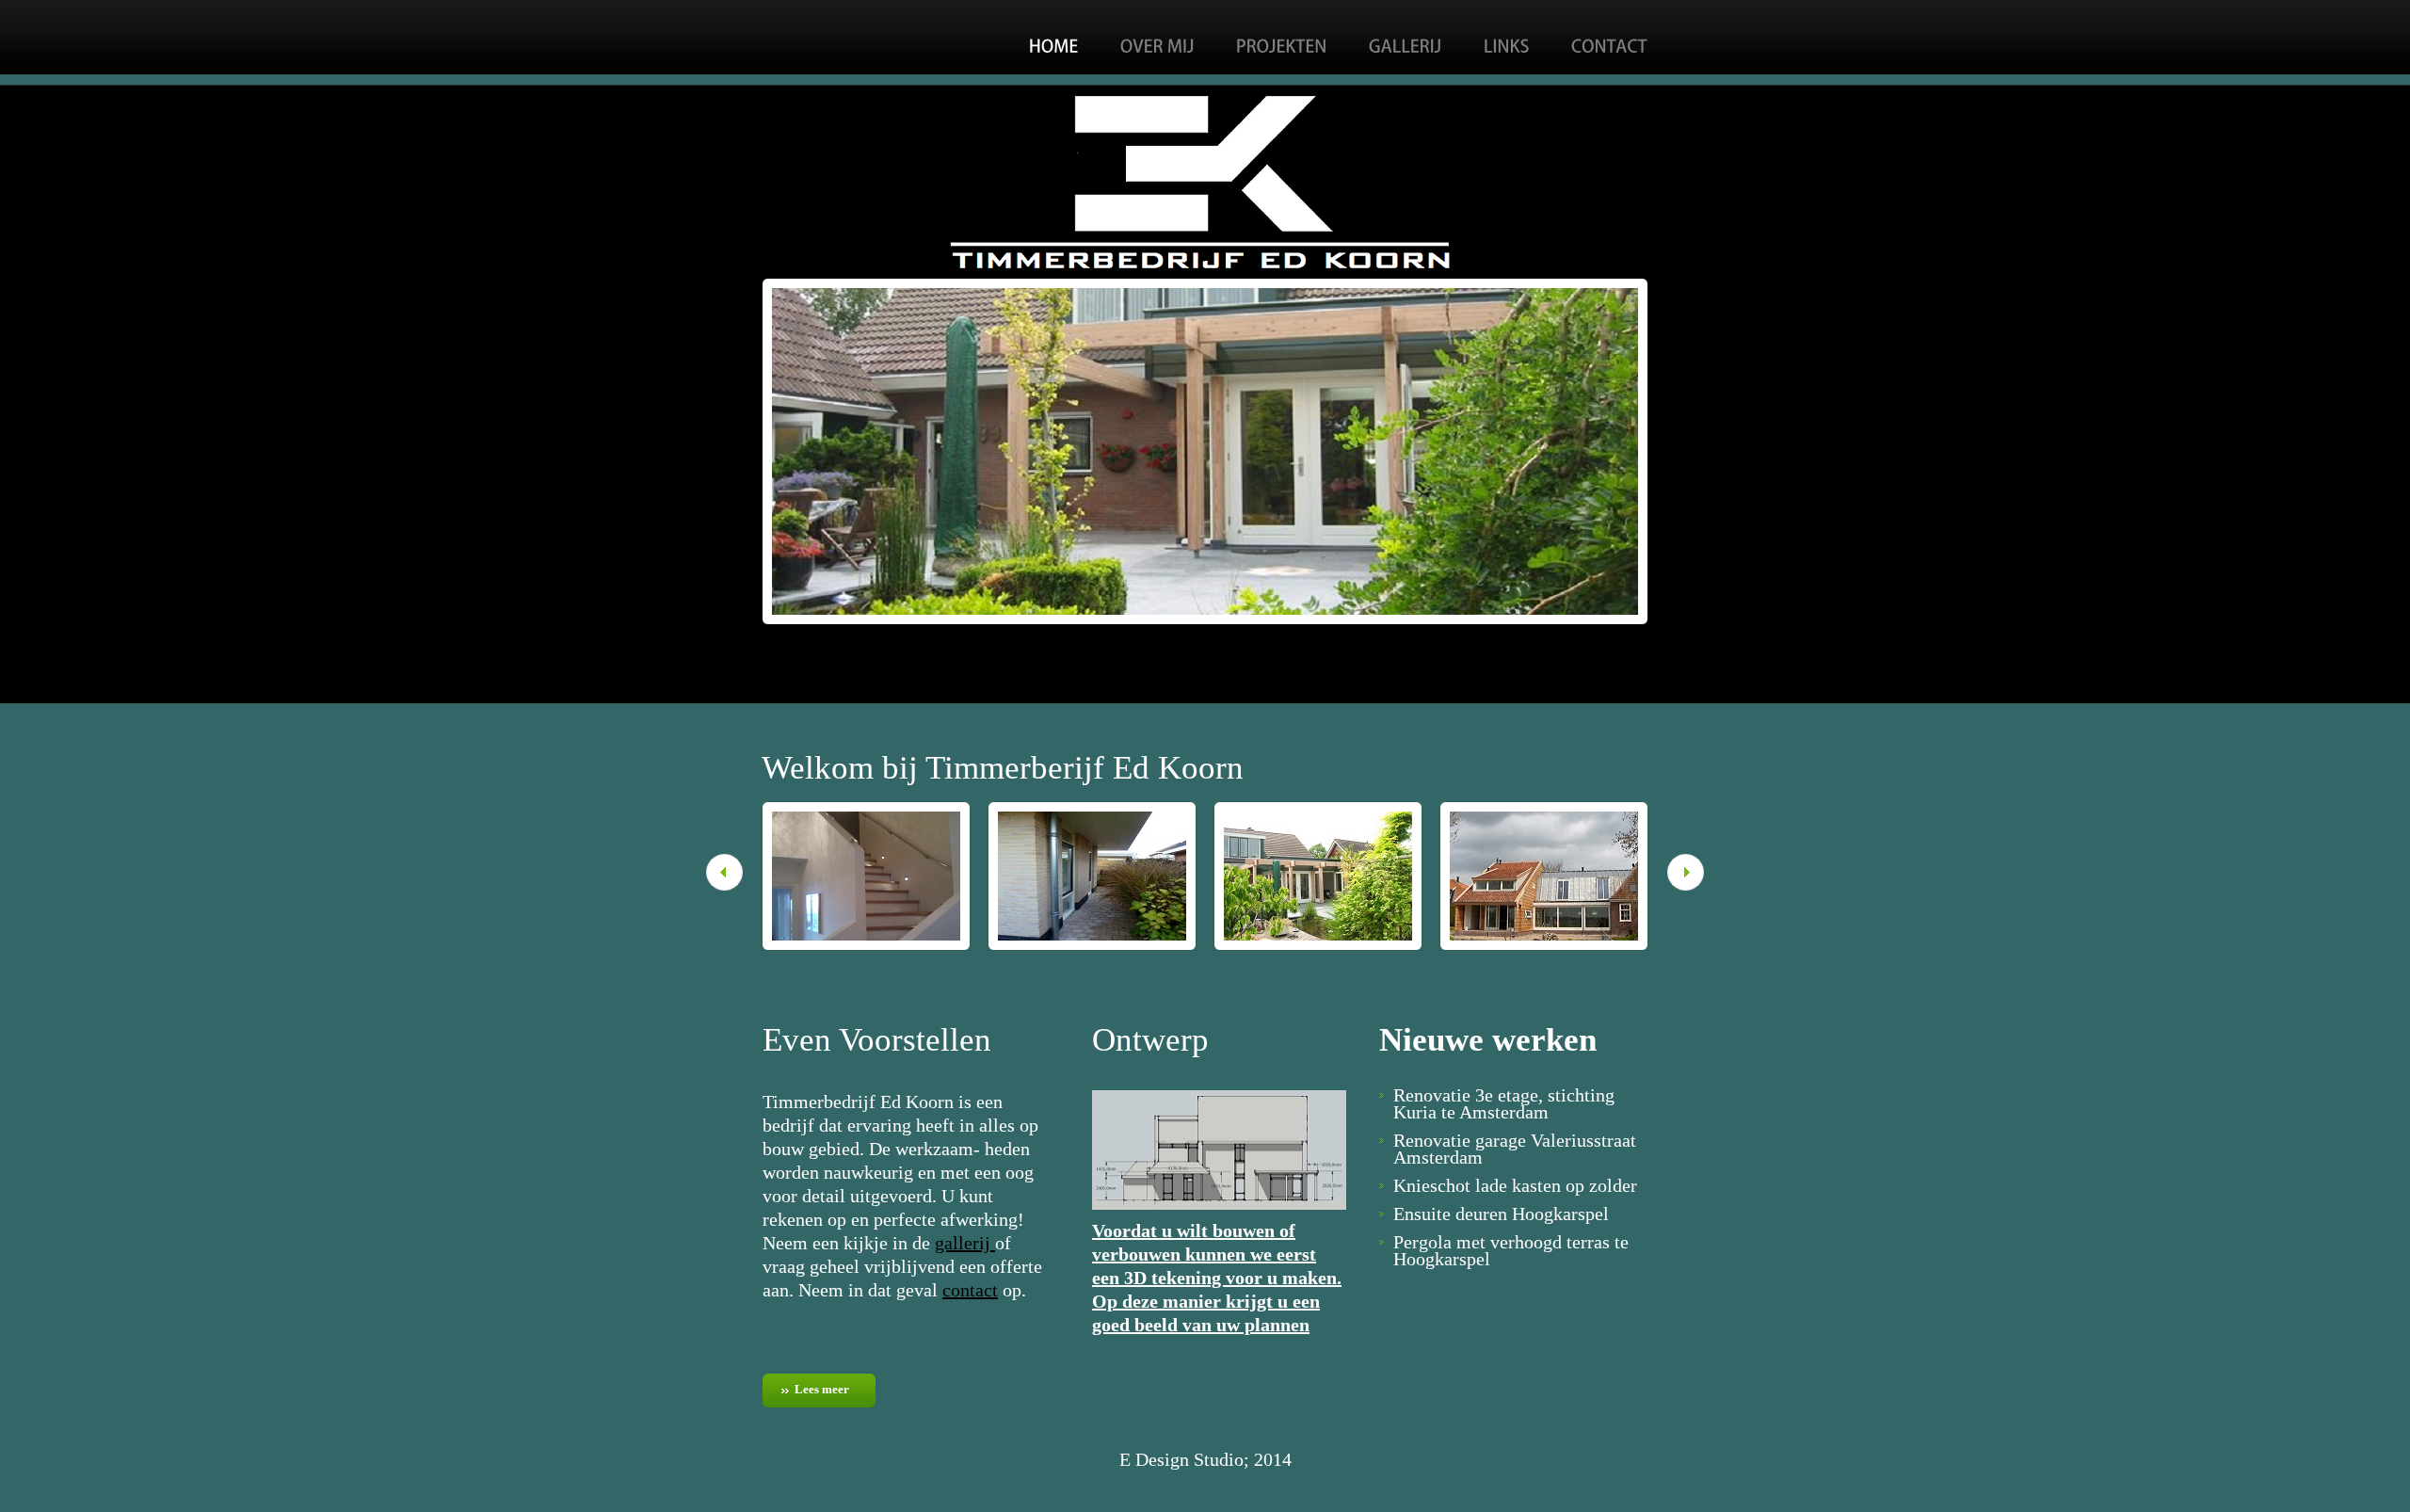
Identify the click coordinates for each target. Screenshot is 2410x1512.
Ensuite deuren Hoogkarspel (1501, 1214)
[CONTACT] (1609, 43)
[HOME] (1054, 43)
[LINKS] (1507, 43)
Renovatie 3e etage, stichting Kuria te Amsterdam (1504, 1103)
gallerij (965, 1243)
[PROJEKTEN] (1282, 43)
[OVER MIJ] (1157, 43)
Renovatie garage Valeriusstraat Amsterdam (1515, 1149)
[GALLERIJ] (1406, 43)
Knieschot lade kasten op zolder (1515, 1185)
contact (970, 1290)
